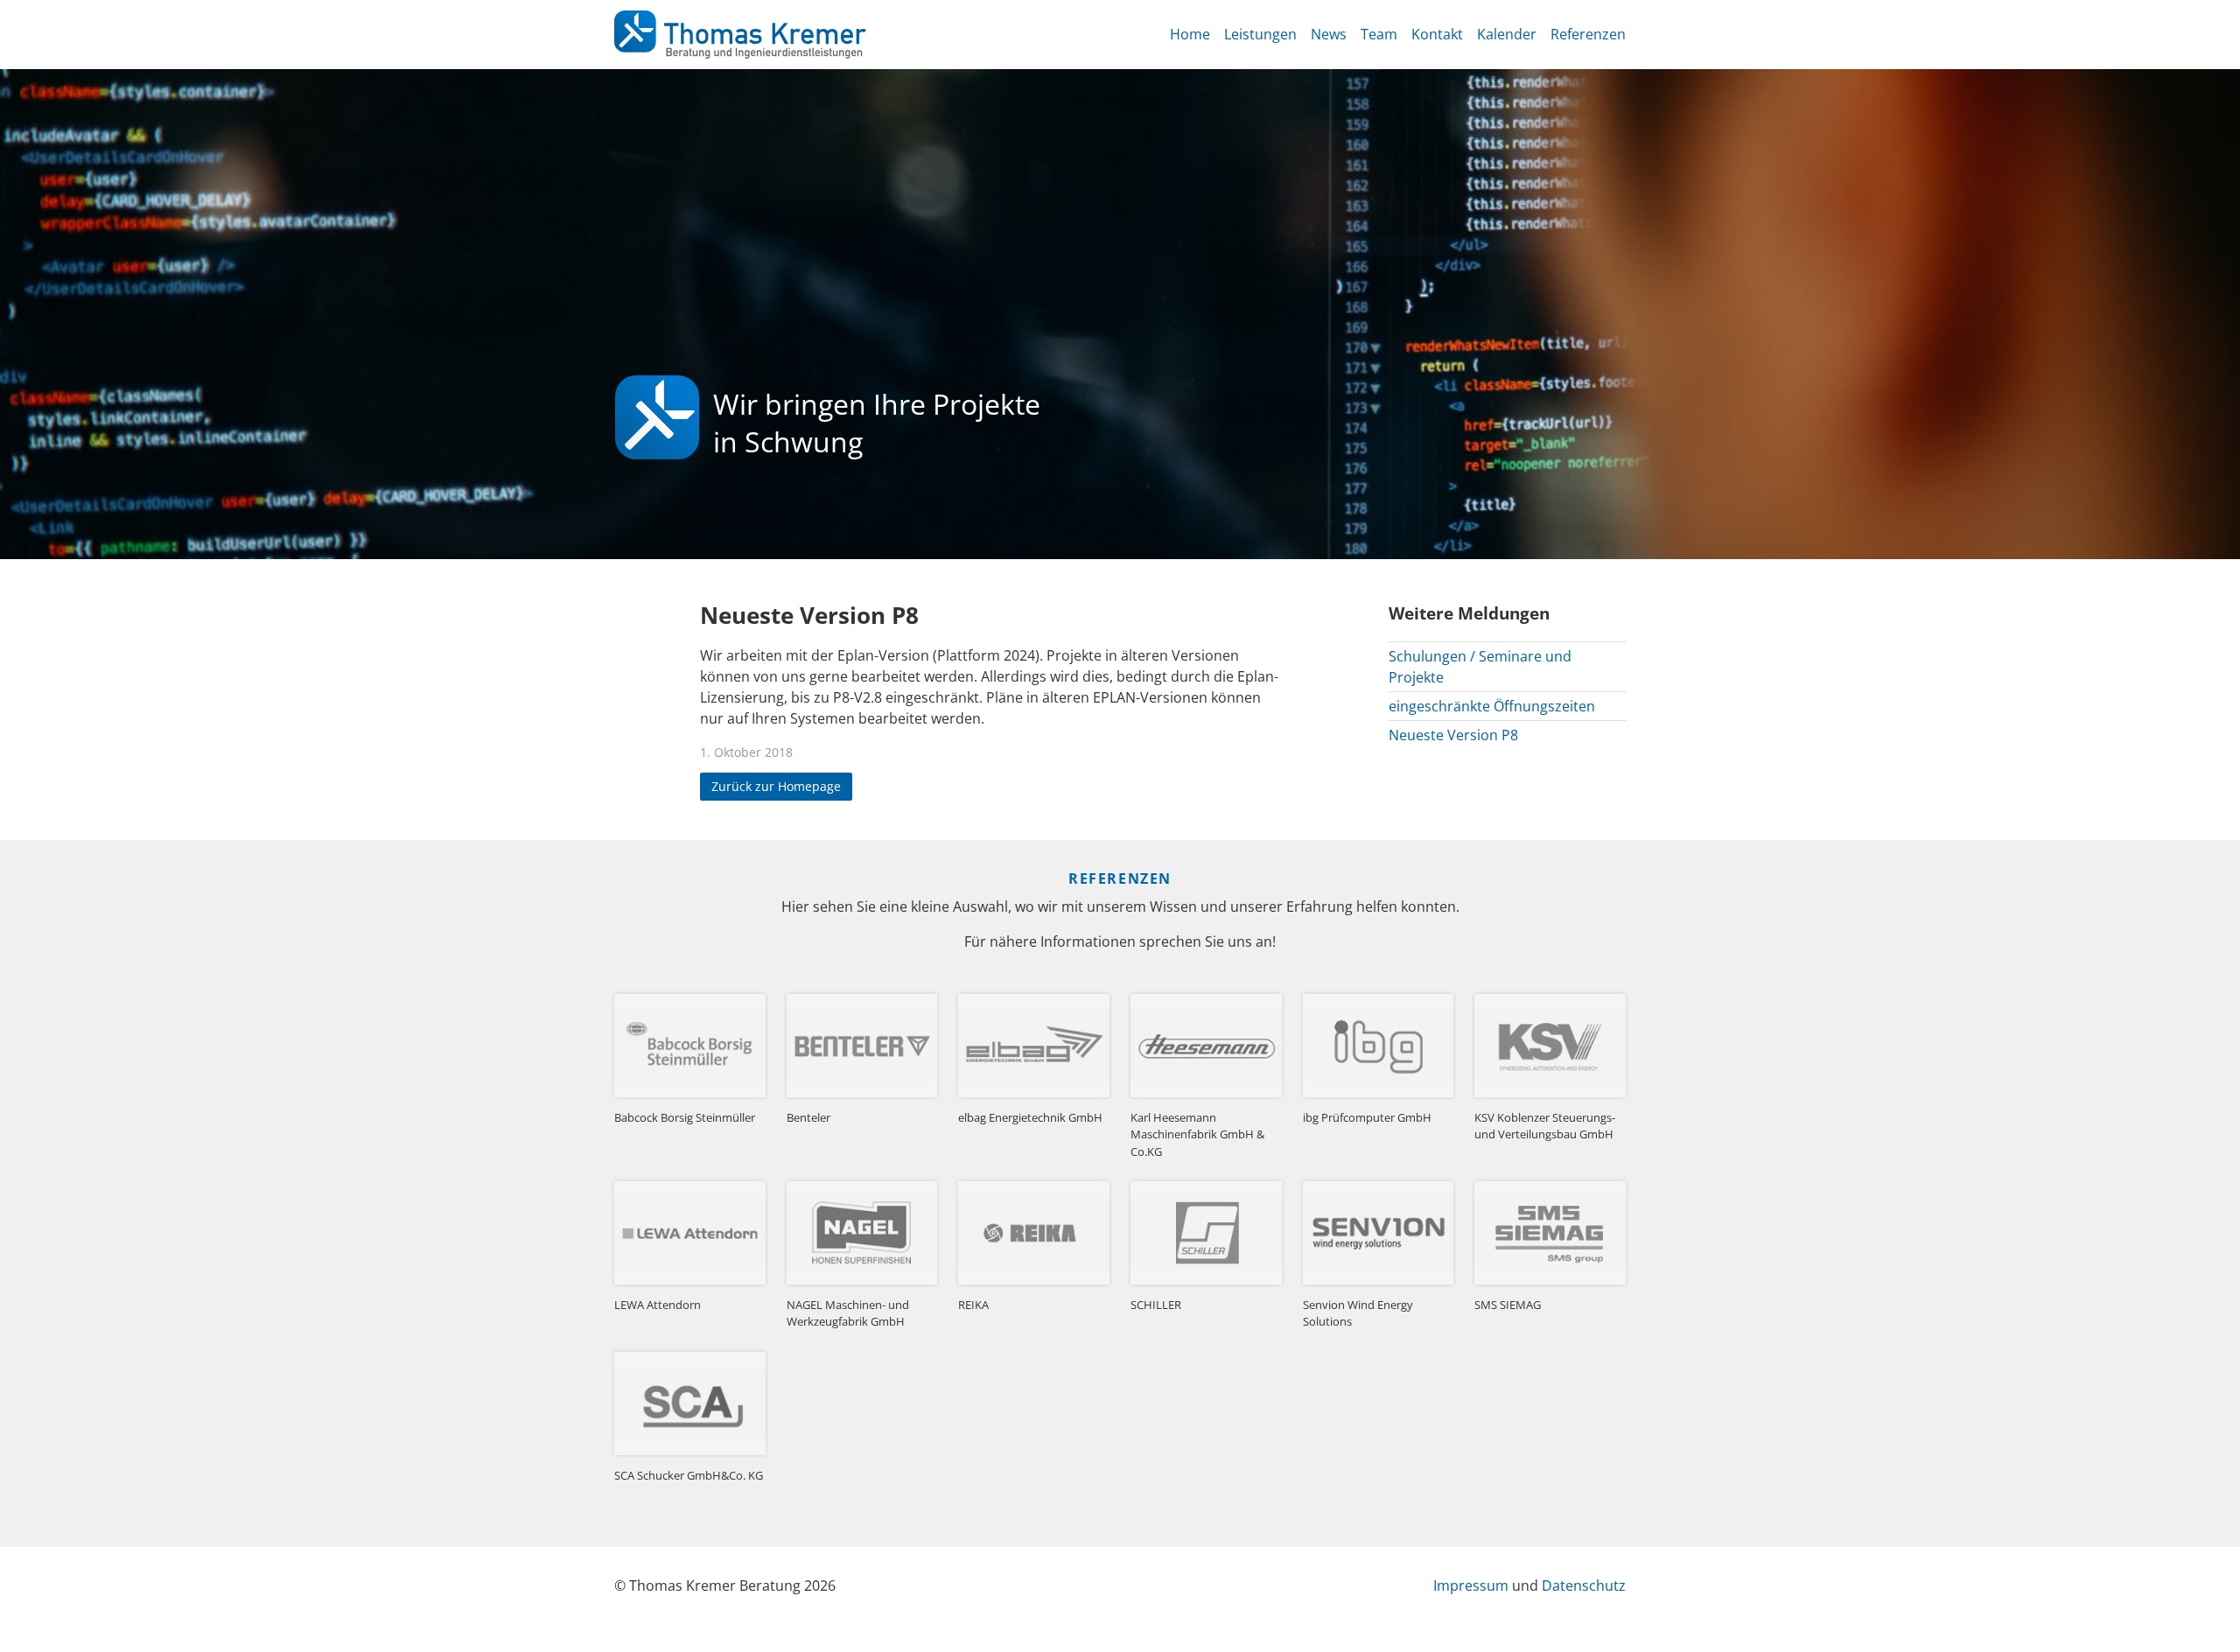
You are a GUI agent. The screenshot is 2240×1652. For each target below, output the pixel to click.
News (1329, 34)
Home (1190, 34)
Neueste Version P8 (1453, 735)
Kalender (1507, 34)
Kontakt (1437, 34)
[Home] (740, 35)
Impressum (1471, 1585)
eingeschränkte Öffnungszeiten (1492, 706)
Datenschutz (1584, 1585)
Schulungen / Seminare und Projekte (1480, 667)
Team (1379, 34)
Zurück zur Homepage (776, 787)
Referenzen (1588, 34)
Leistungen (1260, 34)
